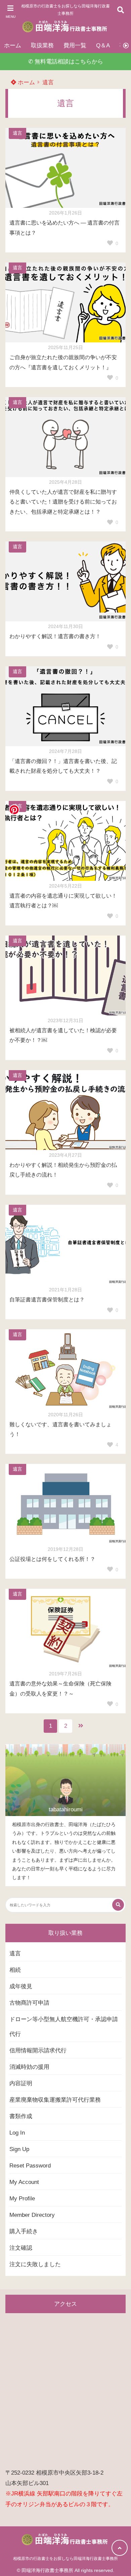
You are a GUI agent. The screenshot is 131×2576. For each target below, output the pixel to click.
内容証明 (21, 2083)
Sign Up (19, 2149)
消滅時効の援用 (29, 2067)
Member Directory (32, 2215)
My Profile (22, 2199)
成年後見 (21, 1986)
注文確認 (21, 2248)
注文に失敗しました (35, 2264)
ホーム (13, 45)
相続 (15, 1970)
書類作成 (21, 2116)
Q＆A (103, 45)
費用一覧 (75, 45)
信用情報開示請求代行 (38, 2050)
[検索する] (118, 1905)
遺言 (48, 82)
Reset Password (30, 2166)
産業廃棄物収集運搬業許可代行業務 (55, 2100)
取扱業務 (42, 45)
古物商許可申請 (29, 2003)
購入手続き (24, 2231)
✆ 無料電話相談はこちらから (66, 62)
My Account (24, 2182)
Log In (17, 2133)
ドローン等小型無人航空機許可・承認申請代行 (64, 2027)
